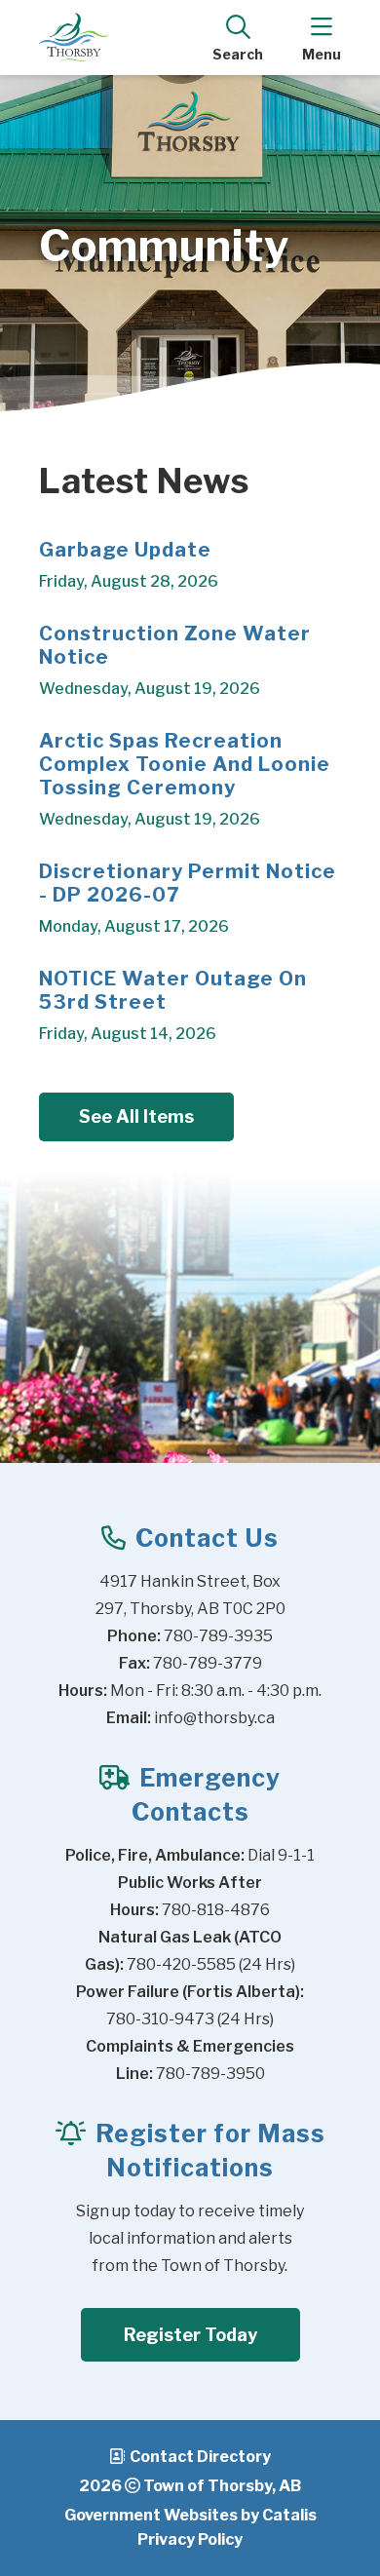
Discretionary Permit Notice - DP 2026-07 (188, 883)
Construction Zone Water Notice (175, 645)
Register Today (190, 2335)
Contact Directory (200, 2457)
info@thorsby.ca (214, 1718)
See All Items (136, 1116)
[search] (238, 37)
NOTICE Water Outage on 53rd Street (173, 990)
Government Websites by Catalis (190, 2515)
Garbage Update (125, 550)
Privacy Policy (190, 2539)
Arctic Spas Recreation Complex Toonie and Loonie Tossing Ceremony (185, 764)
